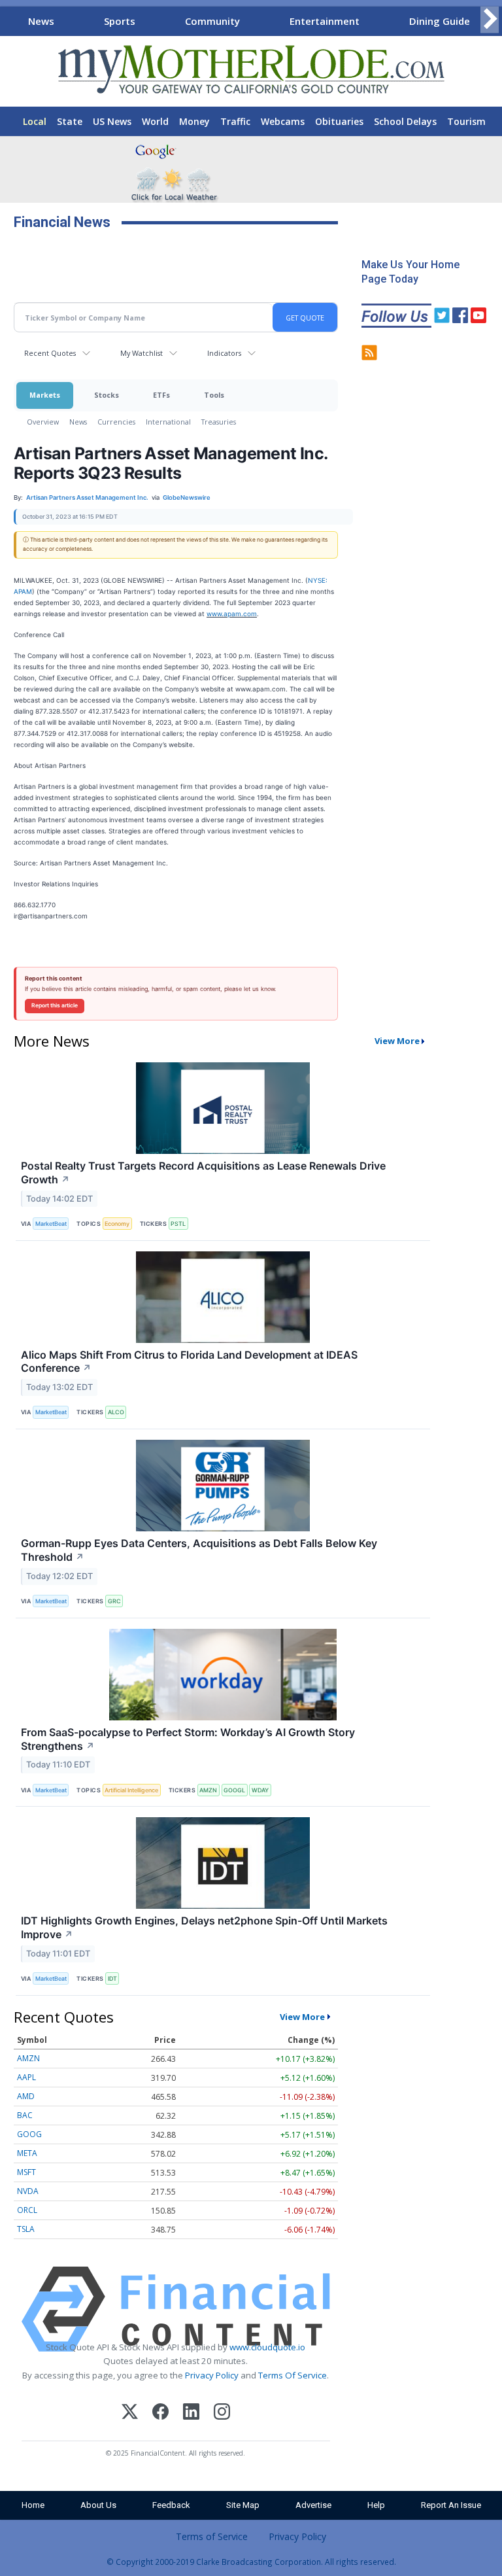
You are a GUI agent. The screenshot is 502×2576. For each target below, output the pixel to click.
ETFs (161, 395)
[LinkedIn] (191, 2413)
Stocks (107, 395)
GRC (114, 1601)
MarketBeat (51, 1224)
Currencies (116, 422)
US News (112, 121)
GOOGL (234, 1790)
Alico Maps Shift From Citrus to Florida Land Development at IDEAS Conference (189, 1362)
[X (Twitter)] (130, 2413)
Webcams (283, 121)
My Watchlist (142, 353)
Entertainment (325, 21)
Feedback (171, 2505)
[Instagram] (222, 2413)
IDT (112, 1978)
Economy (117, 1224)
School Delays (405, 121)
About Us (98, 2505)
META (27, 2153)
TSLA (26, 2229)
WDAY (260, 1790)
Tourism (466, 121)
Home (33, 2505)
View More (397, 1041)
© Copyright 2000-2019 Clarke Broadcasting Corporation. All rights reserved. (251, 2562)
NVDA (28, 2191)
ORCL (27, 2210)
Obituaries (339, 121)
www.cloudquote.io (267, 2347)
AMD (26, 2096)
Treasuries (219, 422)
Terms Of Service (293, 2375)
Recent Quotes (50, 353)
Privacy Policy (212, 2375)
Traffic (235, 121)
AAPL (26, 2077)
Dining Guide (440, 21)
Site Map (243, 2505)
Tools (214, 395)
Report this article (55, 1005)
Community (212, 21)
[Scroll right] (490, 19)
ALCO (116, 1412)
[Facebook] (160, 2413)
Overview (43, 422)
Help (376, 2505)
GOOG (29, 2134)
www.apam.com (232, 614)
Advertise (313, 2505)
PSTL (178, 1224)
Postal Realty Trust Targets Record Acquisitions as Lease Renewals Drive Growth (203, 1173)
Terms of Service (212, 2536)
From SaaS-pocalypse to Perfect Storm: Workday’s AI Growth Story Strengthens (188, 1739)
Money (194, 121)
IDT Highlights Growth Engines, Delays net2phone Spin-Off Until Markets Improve (204, 1927)
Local (35, 121)
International (168, 422)
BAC (25, 2115)
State (70, 121)
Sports (120, 21)
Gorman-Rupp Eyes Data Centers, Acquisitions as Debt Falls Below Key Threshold (199, 1550)
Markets (45, 395)
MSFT (26, 2172)
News (41, 21)
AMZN (208, 1790)
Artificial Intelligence (131, 1790)
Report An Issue (451, 2505)
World (155, 121)
